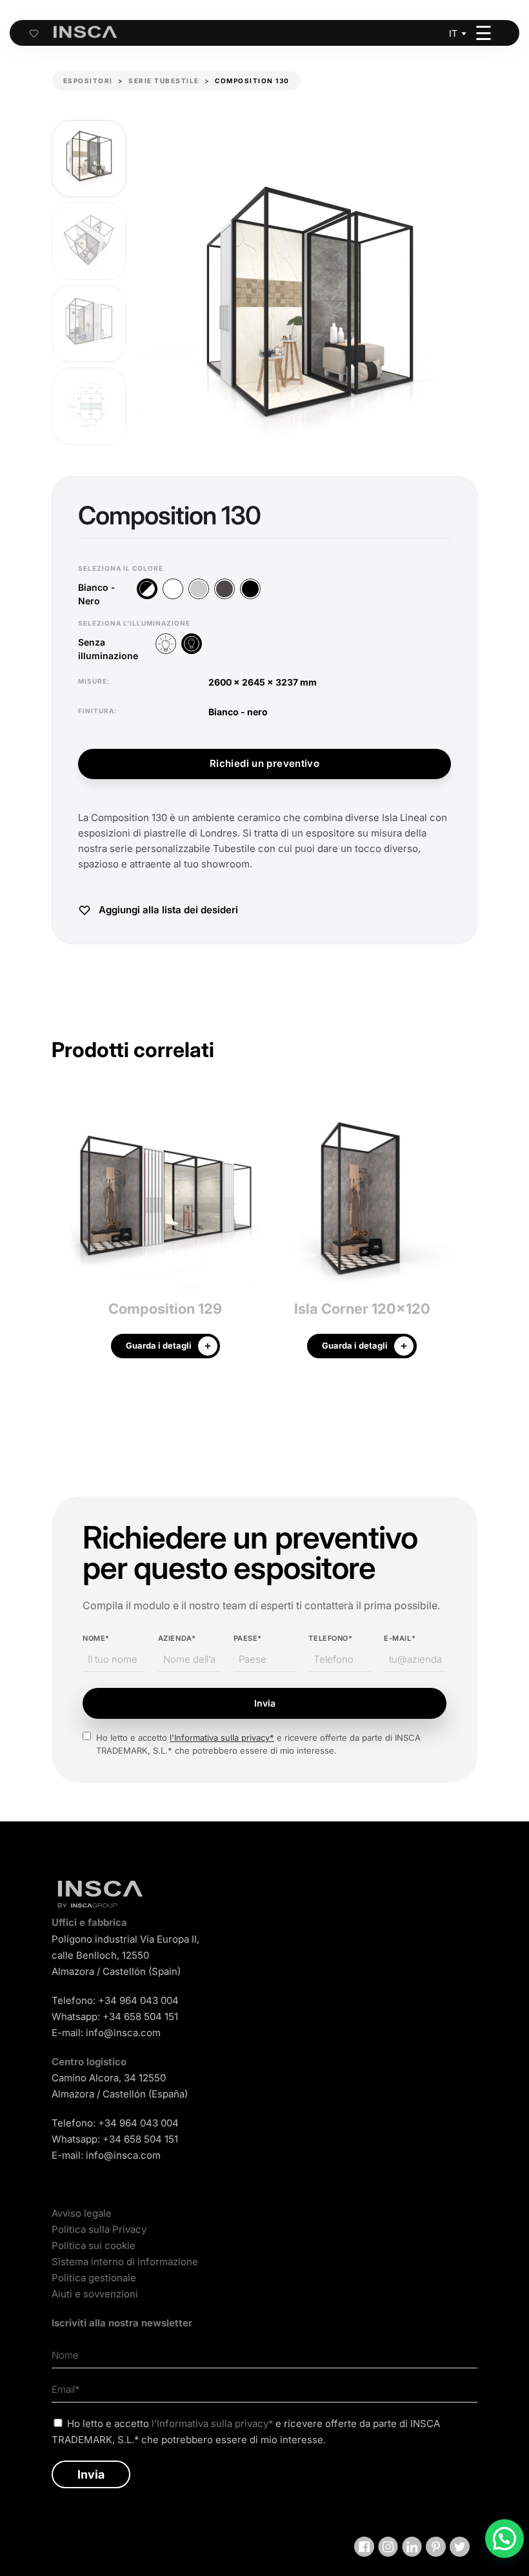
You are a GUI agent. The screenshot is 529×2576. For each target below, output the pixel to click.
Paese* (248, 1638)
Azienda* (177, 1638)
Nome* (96, 1638)
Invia (265, 1703)
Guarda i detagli (159, 1345)
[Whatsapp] (504, 2539)
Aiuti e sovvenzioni (95, 2294)
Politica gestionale (94, 2278)
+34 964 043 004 (138, 2000)
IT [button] (453, 33)
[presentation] (61, 1236)
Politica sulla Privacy (99, 2229)
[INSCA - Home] (85, 32)
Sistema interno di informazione (125, 2262)
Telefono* (330, 1638)
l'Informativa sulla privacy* (222, 1738)
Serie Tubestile (164, 81)
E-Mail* (400, 1638)
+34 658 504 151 (140, 2016)
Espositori (88, 81)
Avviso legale (82, 2213)
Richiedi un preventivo (264, 763)
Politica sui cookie (94, 2245)
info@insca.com (123, 2033)
